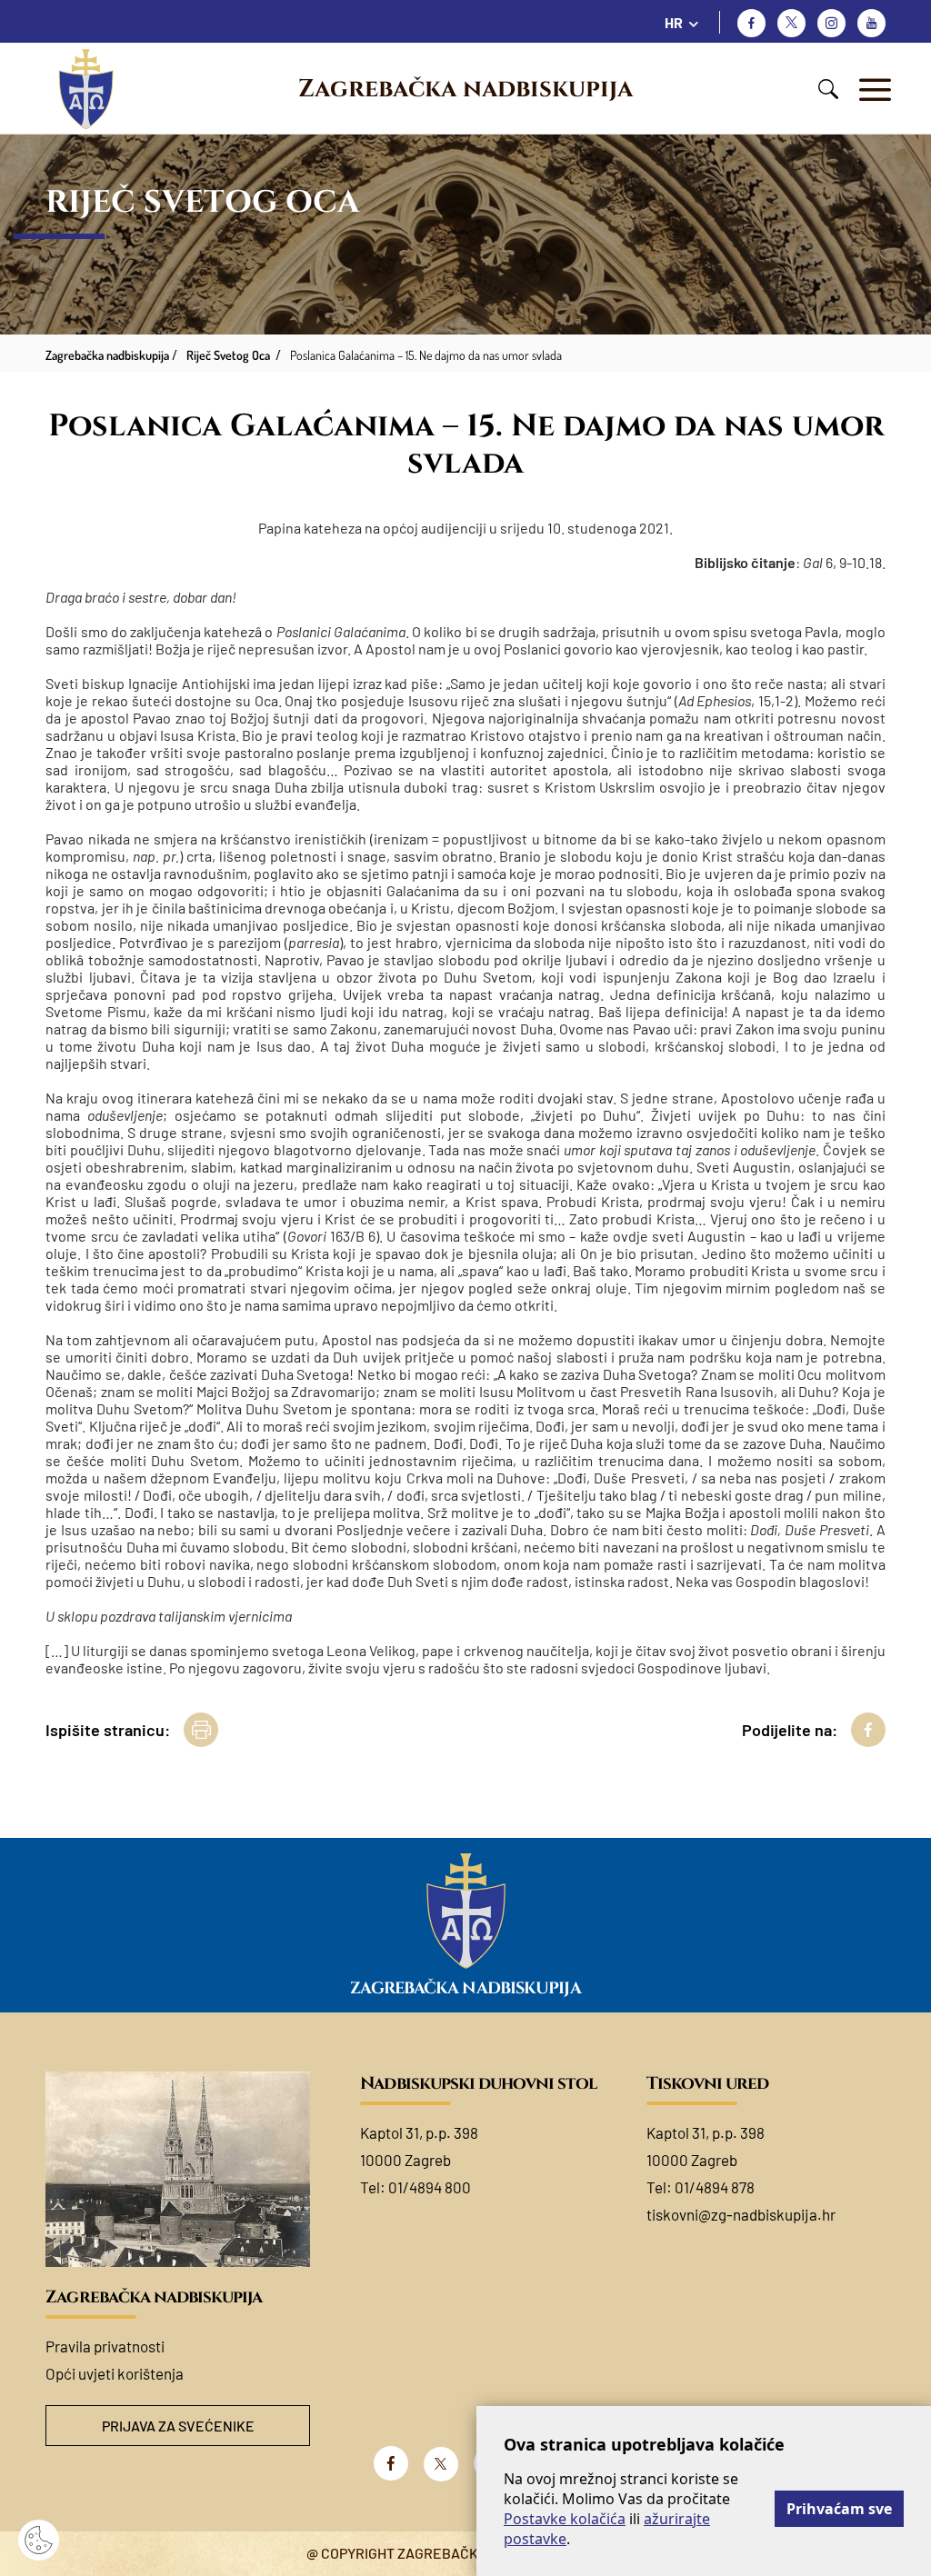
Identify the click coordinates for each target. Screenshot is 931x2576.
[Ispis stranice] (201, 1730)
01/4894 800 (430, 2187)
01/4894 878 (715, 2187)
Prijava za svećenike (178, 2426)
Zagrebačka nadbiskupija (465, 89)
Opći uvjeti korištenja (115, 2373)
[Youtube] (871, 23)
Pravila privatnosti (105, 2346)
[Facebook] (751, 23)
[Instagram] (831, 23)
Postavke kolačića (565, 2519)
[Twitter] (791, 23)
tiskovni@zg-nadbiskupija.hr (741, 2214)
